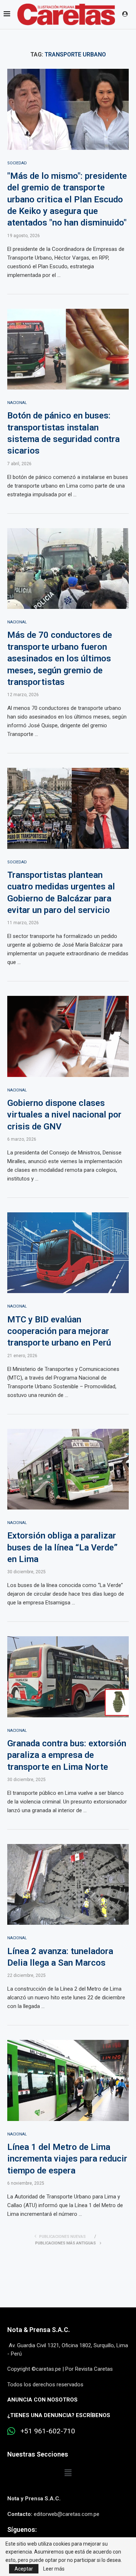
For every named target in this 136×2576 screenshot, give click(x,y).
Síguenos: (22, 2529)
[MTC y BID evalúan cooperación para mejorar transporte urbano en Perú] (68, 1253)
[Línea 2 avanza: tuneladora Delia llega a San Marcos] (68, 1884)
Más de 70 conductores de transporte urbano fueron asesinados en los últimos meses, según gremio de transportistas (60, 658)
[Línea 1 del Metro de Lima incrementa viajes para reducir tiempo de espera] (68, 2080)
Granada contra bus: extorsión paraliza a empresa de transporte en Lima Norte (67, 1755)
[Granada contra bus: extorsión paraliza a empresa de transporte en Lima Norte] (68, 1677)
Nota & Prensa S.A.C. (39, 2330)
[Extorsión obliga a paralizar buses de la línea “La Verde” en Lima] (68, 1469)
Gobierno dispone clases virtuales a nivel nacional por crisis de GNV (64, 1115)
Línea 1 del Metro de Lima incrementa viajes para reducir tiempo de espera (67, 2159)
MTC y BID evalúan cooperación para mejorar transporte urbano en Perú (59, 1331)
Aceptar (24, 2569)
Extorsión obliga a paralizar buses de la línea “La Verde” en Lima (62, 1547)
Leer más (54, 2569)
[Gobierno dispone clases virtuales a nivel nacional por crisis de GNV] (68, 1036)
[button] (68, 2473)
